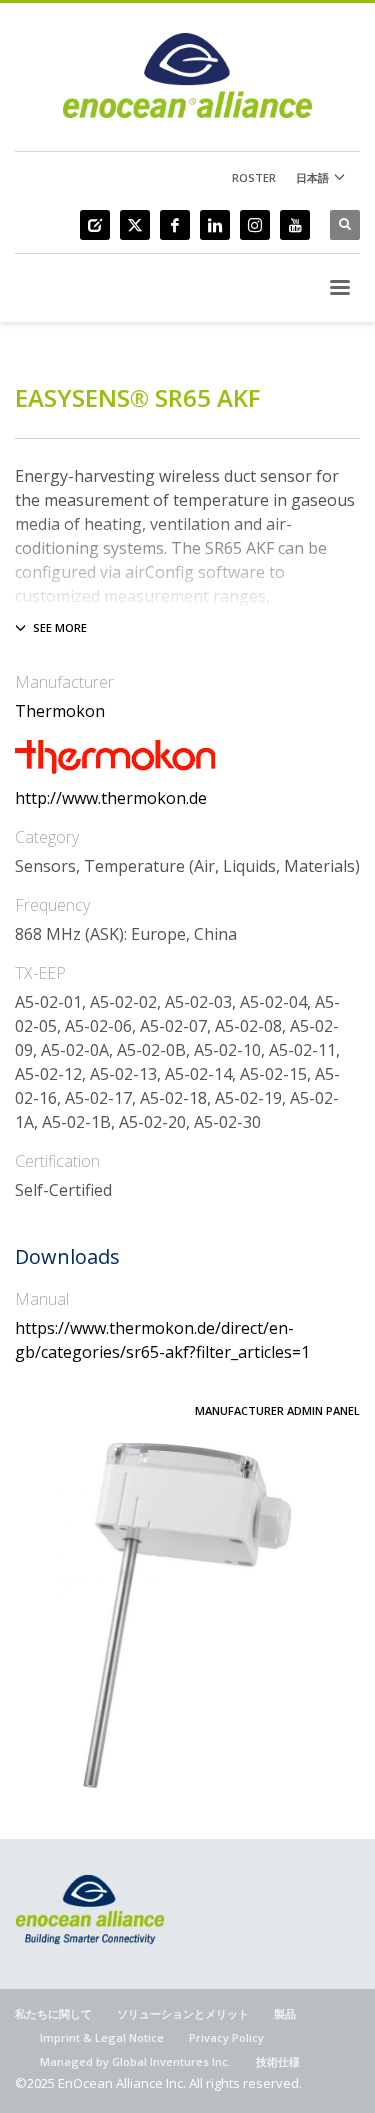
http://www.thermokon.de (111, 798)
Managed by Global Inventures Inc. (135, 2061)
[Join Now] (95, 225)
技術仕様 (278, 2061)
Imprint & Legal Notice (102, 2037)
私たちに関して (53, 2013)
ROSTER (254, 177)
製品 (285, 2013)
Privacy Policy (226, 2037)
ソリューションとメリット (183, 2013)
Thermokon (60, 711)
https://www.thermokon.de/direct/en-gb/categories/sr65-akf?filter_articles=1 (162, 1340)
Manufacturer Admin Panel (277, 1410)
